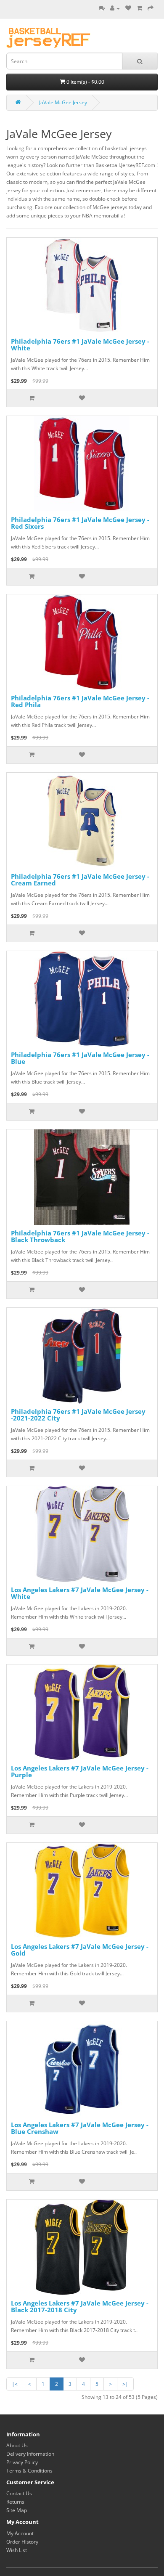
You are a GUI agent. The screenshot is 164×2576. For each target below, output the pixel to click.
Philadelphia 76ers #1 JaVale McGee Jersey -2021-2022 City (78, 1415)
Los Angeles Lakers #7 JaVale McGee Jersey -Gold (80, 1950)
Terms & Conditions (29, 2471)
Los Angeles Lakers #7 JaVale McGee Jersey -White (80, 1593)
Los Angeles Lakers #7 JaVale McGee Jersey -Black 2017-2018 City (80, 2307)
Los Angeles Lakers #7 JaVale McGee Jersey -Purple (80, 1772)
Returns (15, 2502)
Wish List (17, 2550)
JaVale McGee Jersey (63, 102)
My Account (20, 2533)
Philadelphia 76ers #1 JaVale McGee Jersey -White (80, 345)
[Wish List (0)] (128, 8)
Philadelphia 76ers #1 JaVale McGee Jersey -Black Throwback (80, 1236)
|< (15, 2384)
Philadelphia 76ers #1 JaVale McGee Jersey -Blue (80, 1058)
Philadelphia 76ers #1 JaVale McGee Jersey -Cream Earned (80, 880)
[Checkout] (151, 8)
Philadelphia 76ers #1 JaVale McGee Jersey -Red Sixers (80, 523)
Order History (22, 2542)
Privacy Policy (22, 2462)
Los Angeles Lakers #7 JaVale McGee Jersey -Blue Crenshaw (80, 2128)
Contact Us (19, 2493)
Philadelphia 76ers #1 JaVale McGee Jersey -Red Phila (80, 701)
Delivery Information (30, 2454)
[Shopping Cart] (139, 8)
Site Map (17, 2510)
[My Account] (115, 8)
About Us (17, 2445)
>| (125, 2384)
